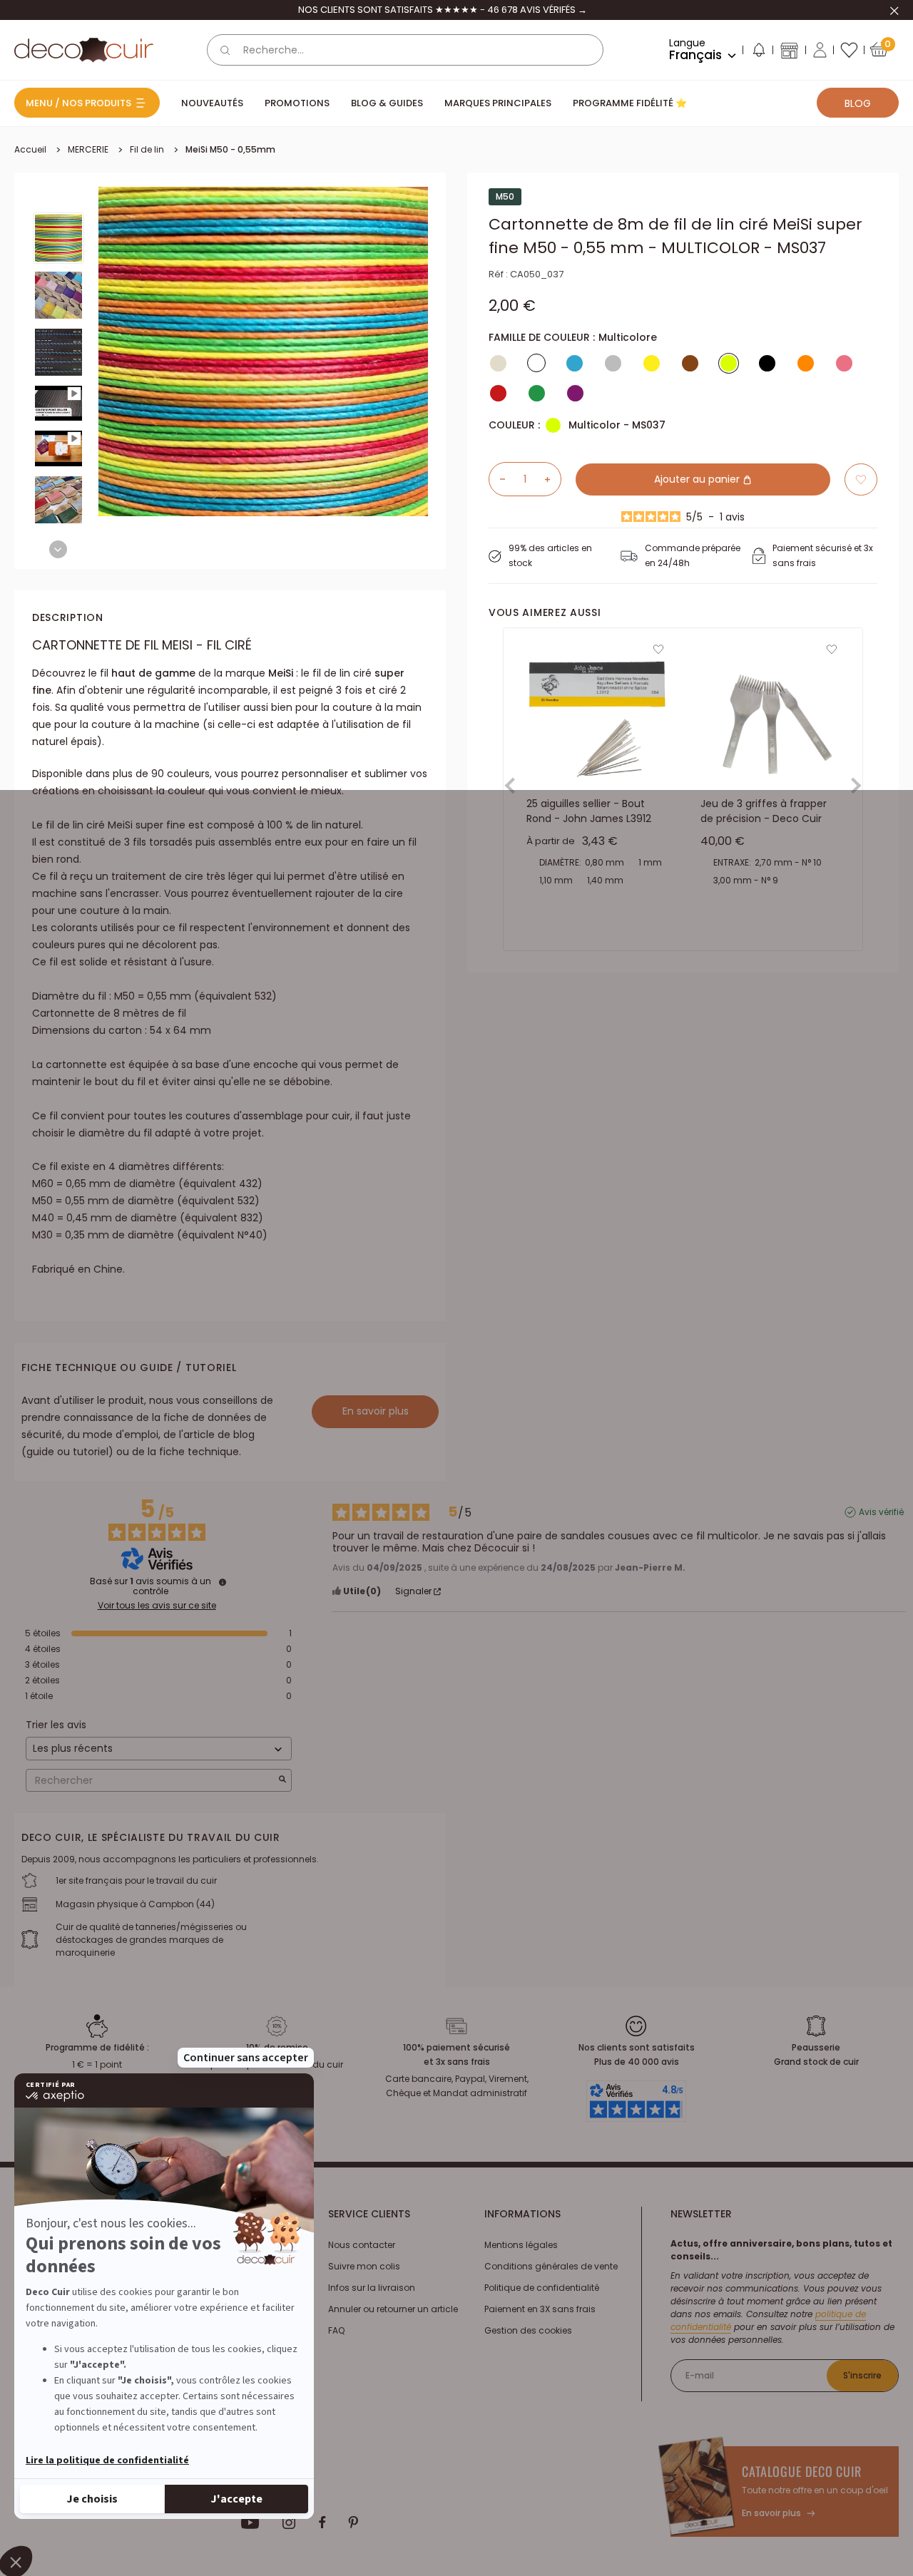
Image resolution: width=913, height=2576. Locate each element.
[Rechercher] (225, 50)
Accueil (30, 149)
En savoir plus (376, 1411)
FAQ (336, 2330)
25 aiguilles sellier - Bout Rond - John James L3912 (589, 811)
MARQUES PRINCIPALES (498, 103)
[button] (758, 53)
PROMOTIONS (297, 103)
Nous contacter (362, 2245)
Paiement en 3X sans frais (540, 2309)
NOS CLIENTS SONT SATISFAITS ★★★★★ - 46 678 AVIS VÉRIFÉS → (443, 10)
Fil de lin (147, 149)
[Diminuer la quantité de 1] (497, 479)
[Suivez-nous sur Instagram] (289, 2523)
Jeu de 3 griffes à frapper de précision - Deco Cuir (764, 811)
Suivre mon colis (364, 2266)
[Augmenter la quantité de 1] (553, 479)
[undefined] (223, 1582)
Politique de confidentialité (542, 2288)
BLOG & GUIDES (387, 103)
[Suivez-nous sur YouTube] (250, 2523)
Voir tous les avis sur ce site (157, 1606)
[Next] (58, 549)
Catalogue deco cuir (802, 2471)
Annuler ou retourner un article (393, 2309)
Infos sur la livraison (372, 2288)
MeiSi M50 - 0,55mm (230, 149)
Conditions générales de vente (551, 2266)
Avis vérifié (881, 1512)
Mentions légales (521, 2245)
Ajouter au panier (698, 479)
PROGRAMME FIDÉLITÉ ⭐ (630, 103)
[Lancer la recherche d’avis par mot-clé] (282, 1781)
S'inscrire (862, 2375)
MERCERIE (88, 149)
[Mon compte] (820, 50)
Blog (858, 103)
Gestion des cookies (528, 2330)
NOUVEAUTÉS (212, 103)
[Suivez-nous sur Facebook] (322, 2523)
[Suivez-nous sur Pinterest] (353, 2523)
